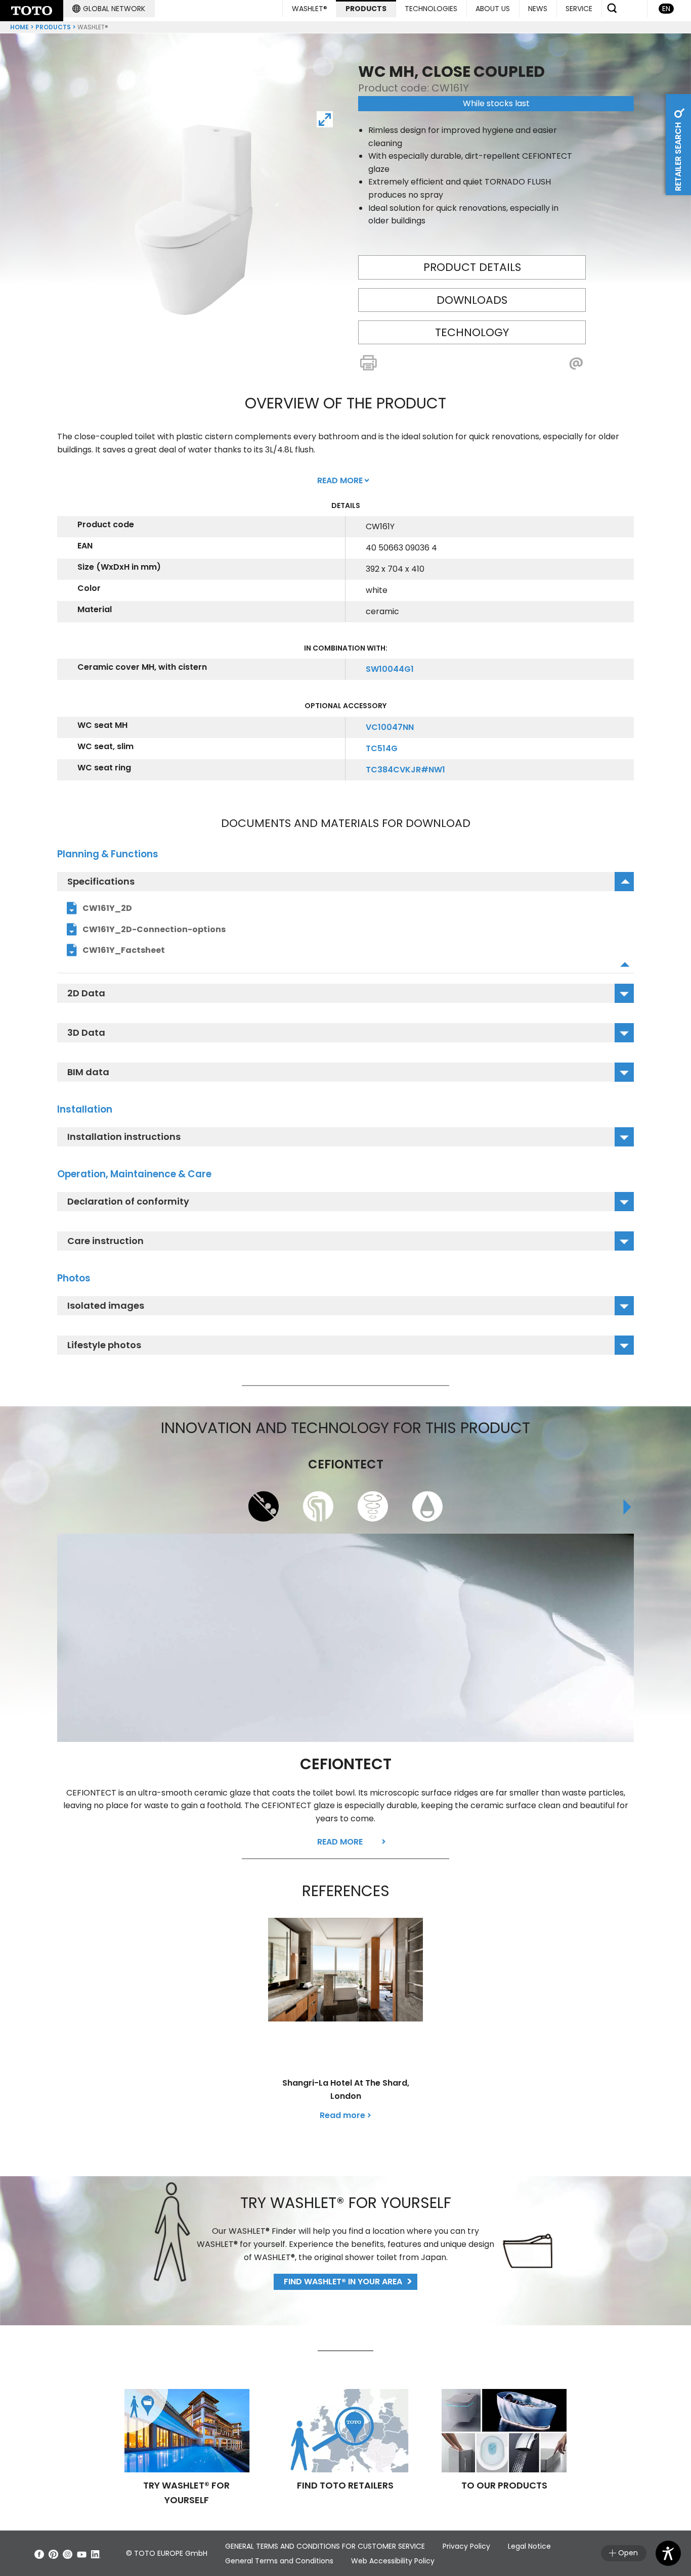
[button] (109, 9)
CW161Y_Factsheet (124, 950)
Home (19, 27)
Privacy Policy (466, 2546)
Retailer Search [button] (678, 156)
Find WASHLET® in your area (343, 2282)
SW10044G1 (390, 669)
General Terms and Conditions (279, 2561)
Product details (472, 267)
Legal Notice (529, 2546)
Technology (472, 332)
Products (53, 27)
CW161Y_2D (107, 908)
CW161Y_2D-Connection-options (154, 929)
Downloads (472, 300)
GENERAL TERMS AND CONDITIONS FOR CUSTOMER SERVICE (325, 2546)
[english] (32, 11)
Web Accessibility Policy (393, 2561)
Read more (340, 1842)
